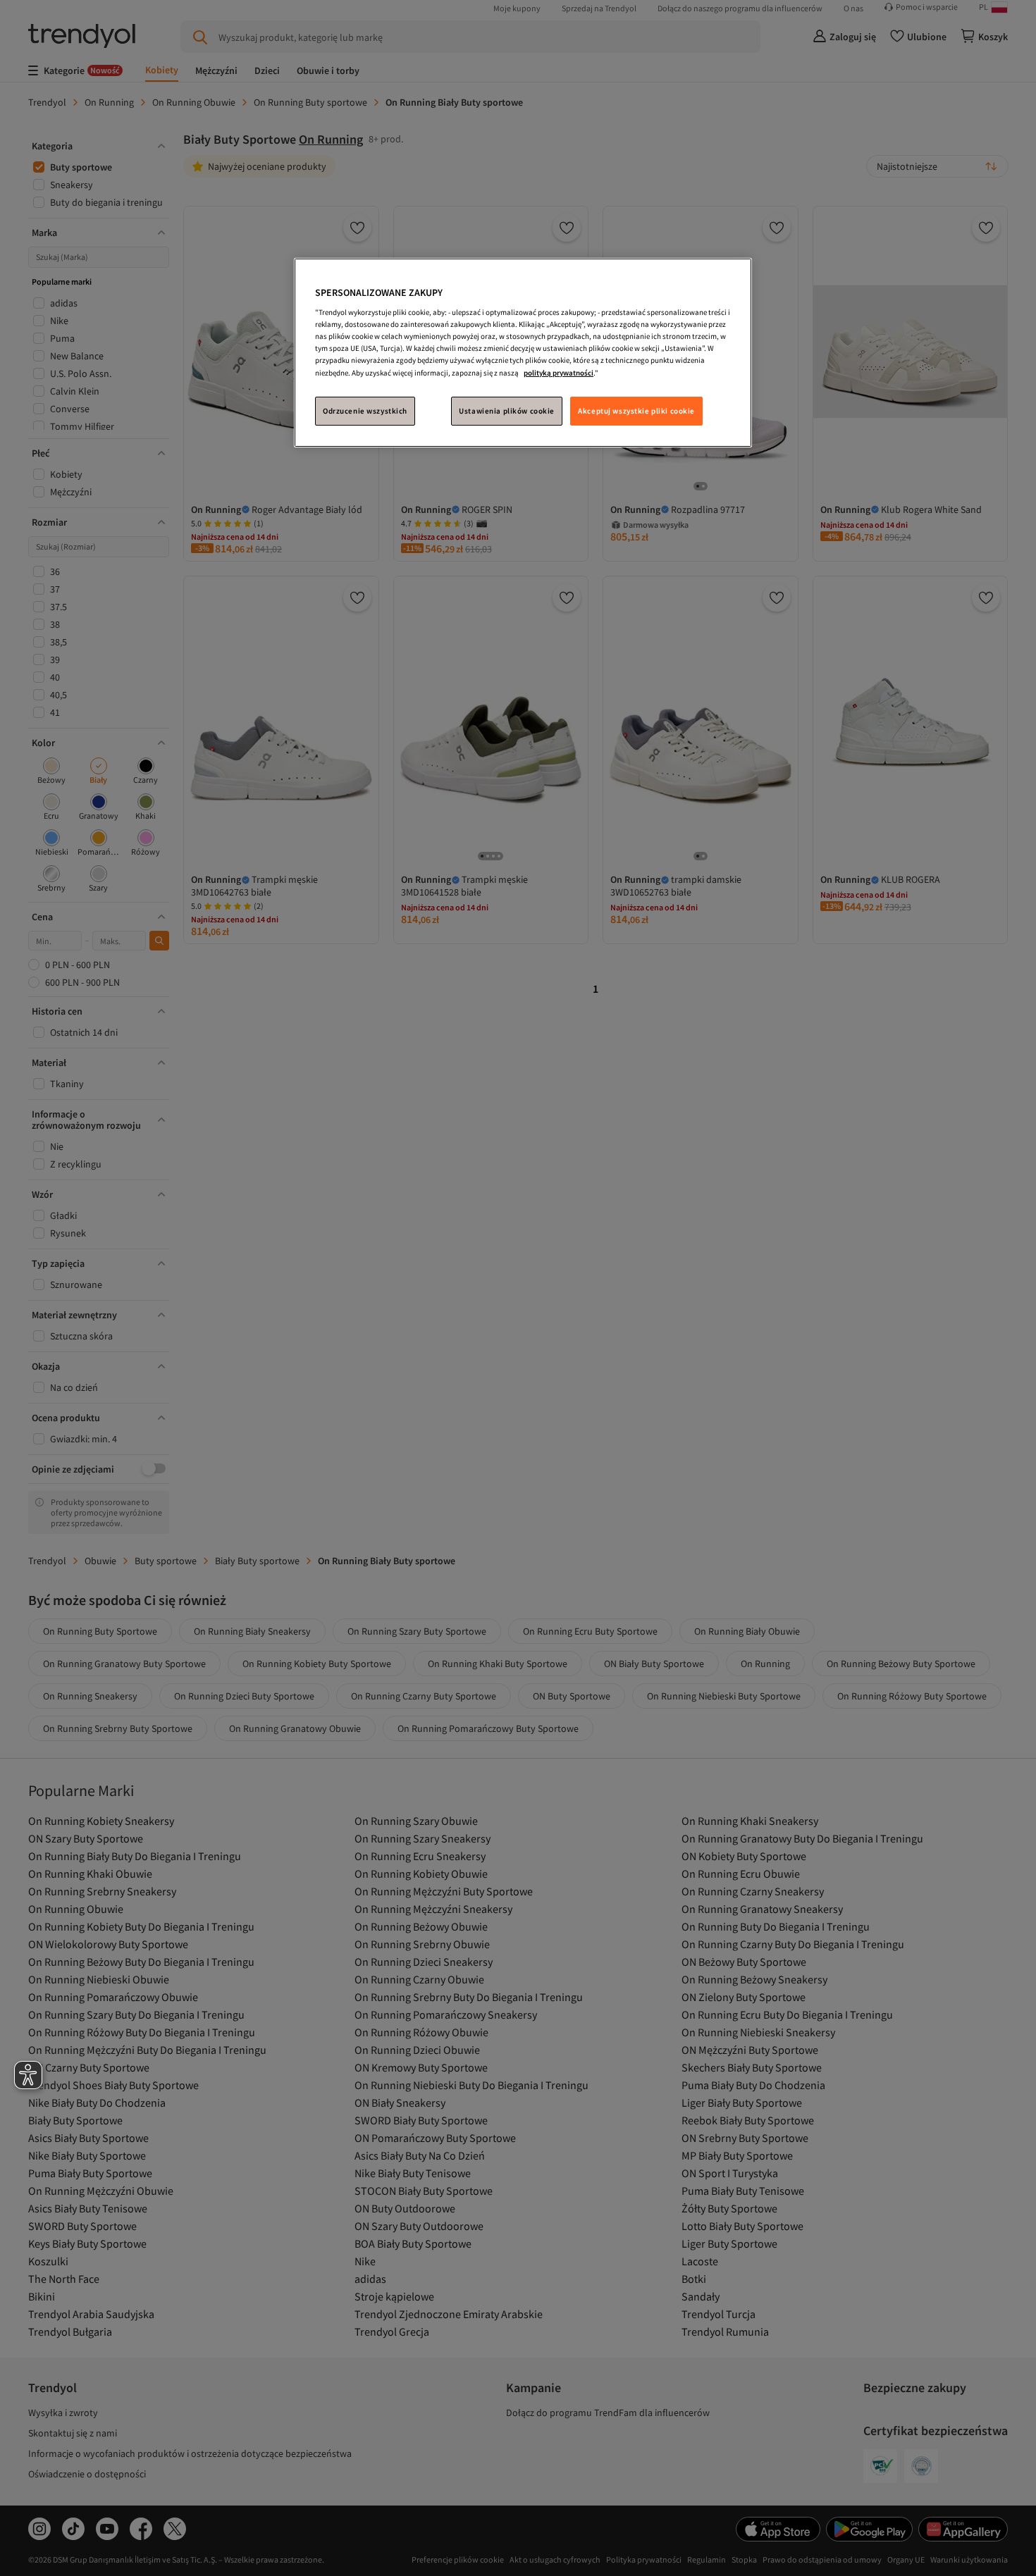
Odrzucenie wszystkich (365, 411)
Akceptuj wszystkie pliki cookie (636, 411)
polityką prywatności (559, 373)
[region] (523, 353)
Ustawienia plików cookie (507, 411)
